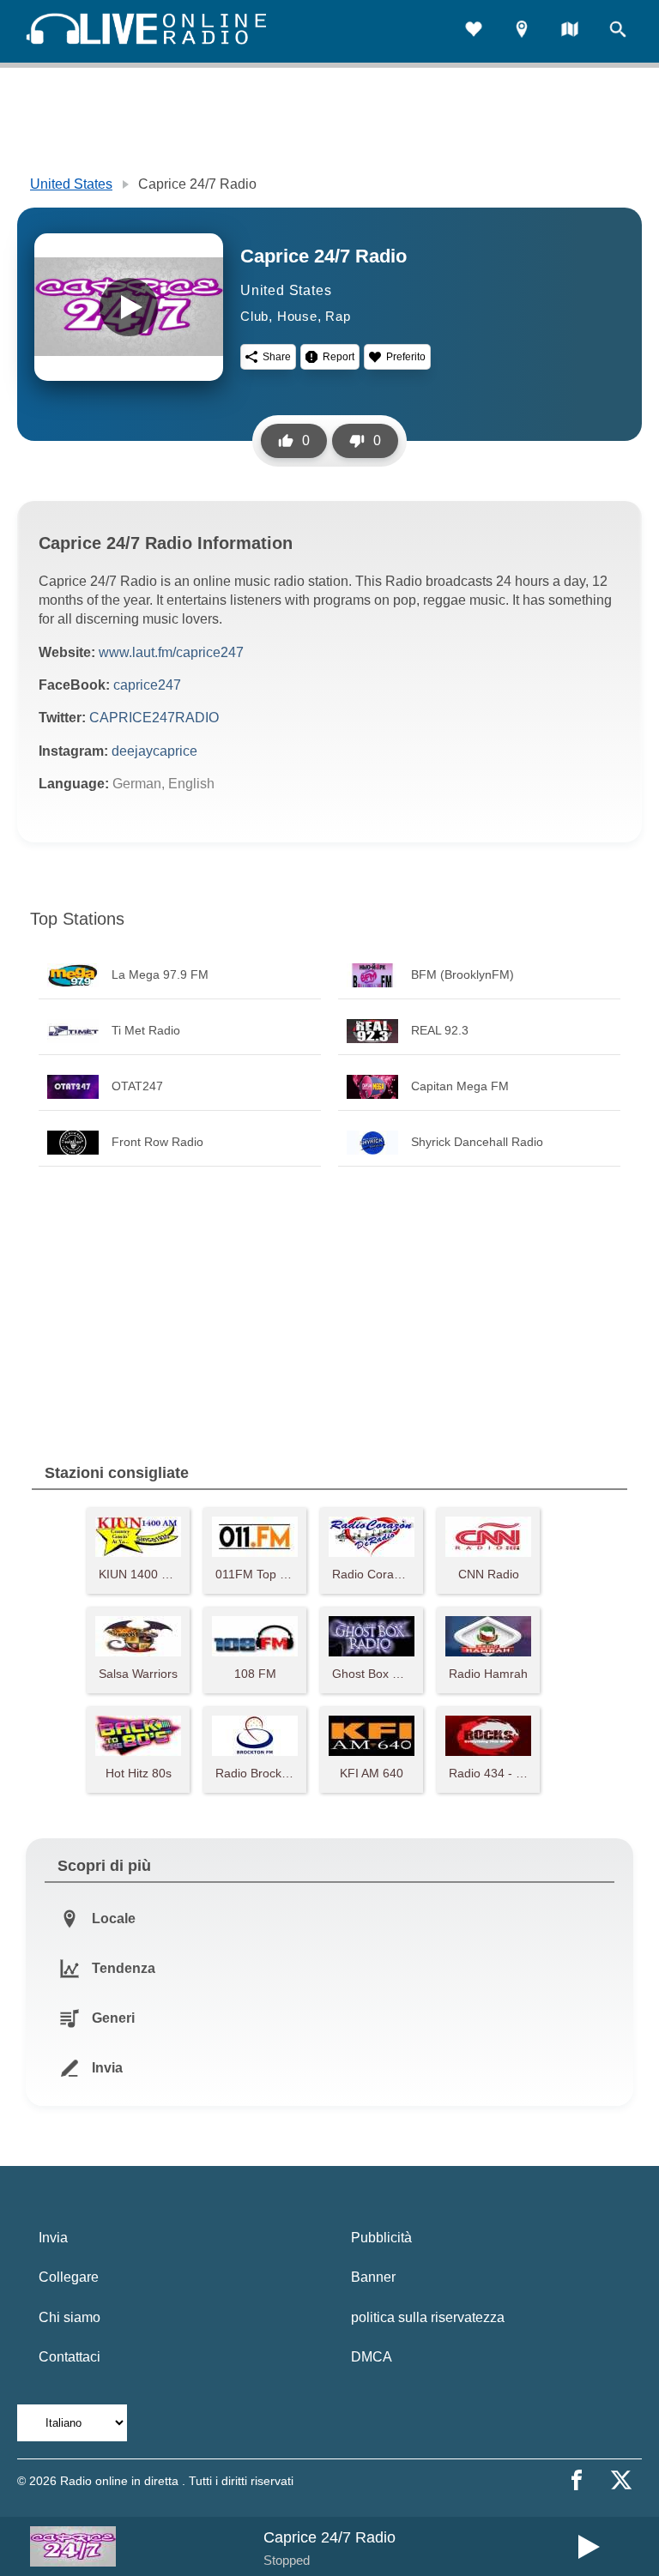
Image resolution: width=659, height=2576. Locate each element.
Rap (338, 316)
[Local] (522, 31)
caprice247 (147, 685)
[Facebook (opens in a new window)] (577, 2480)
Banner (373, 2277)
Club (254, 316)
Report (339, 357)
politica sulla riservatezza (428, 2317)
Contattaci (70, 2357)
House (297, 316)
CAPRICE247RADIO (154, 718)
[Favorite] (474, 31)
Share (277, 357)
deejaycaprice (154, 751)
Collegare (69, 2277)
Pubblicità (381, 2238)
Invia (53, 2238)
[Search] (618, 31)
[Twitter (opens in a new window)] (621, 2480)
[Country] (570, 31)
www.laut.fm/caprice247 (171, 652)
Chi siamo (70, 2317)
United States (71, 184)
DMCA (372, 2357)
